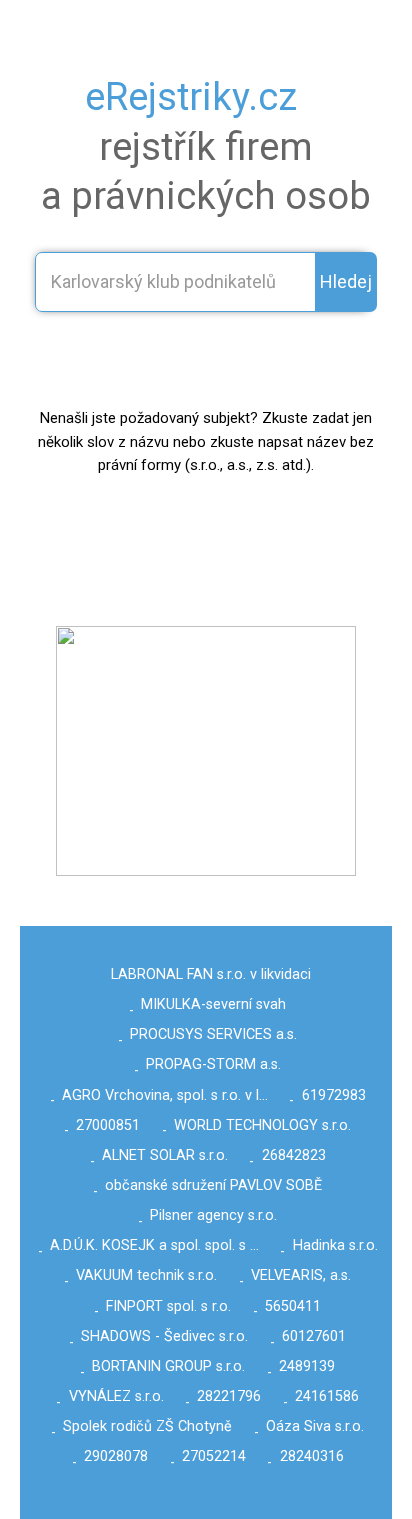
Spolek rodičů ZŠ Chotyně (147, 1426)
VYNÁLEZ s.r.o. (116, 1396)
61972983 (334, 1095)
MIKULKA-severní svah (213, 1004)
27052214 (214, 1456)
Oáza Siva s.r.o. (315, 1426)
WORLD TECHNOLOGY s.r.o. (262, 1125)
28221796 (229, 1396)
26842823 (294, 1155)
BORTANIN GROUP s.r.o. (168, 1366)
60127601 (314, 1336)
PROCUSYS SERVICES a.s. (213, 1034)
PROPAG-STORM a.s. (213, 1064)
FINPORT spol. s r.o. (168, 1306)
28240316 (312, 1456)
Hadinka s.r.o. (335, 1245)
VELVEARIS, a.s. (301, 1275)
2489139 (307, 1366)
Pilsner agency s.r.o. (213, 1215)
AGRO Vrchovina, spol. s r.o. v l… (165, 1095)
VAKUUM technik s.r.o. (146, 1275)
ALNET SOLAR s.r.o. (165, 1155)
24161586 (327, 1396)
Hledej (346, 281)
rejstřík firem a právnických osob (206, 146)
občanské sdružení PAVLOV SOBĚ (213, 1185)
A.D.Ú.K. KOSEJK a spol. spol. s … (154, 1245)
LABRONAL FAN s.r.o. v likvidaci (211, 974)
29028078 (116, 1456)
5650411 (293, 1306)
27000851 (108, 1125)
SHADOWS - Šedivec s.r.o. (164, 1336)
